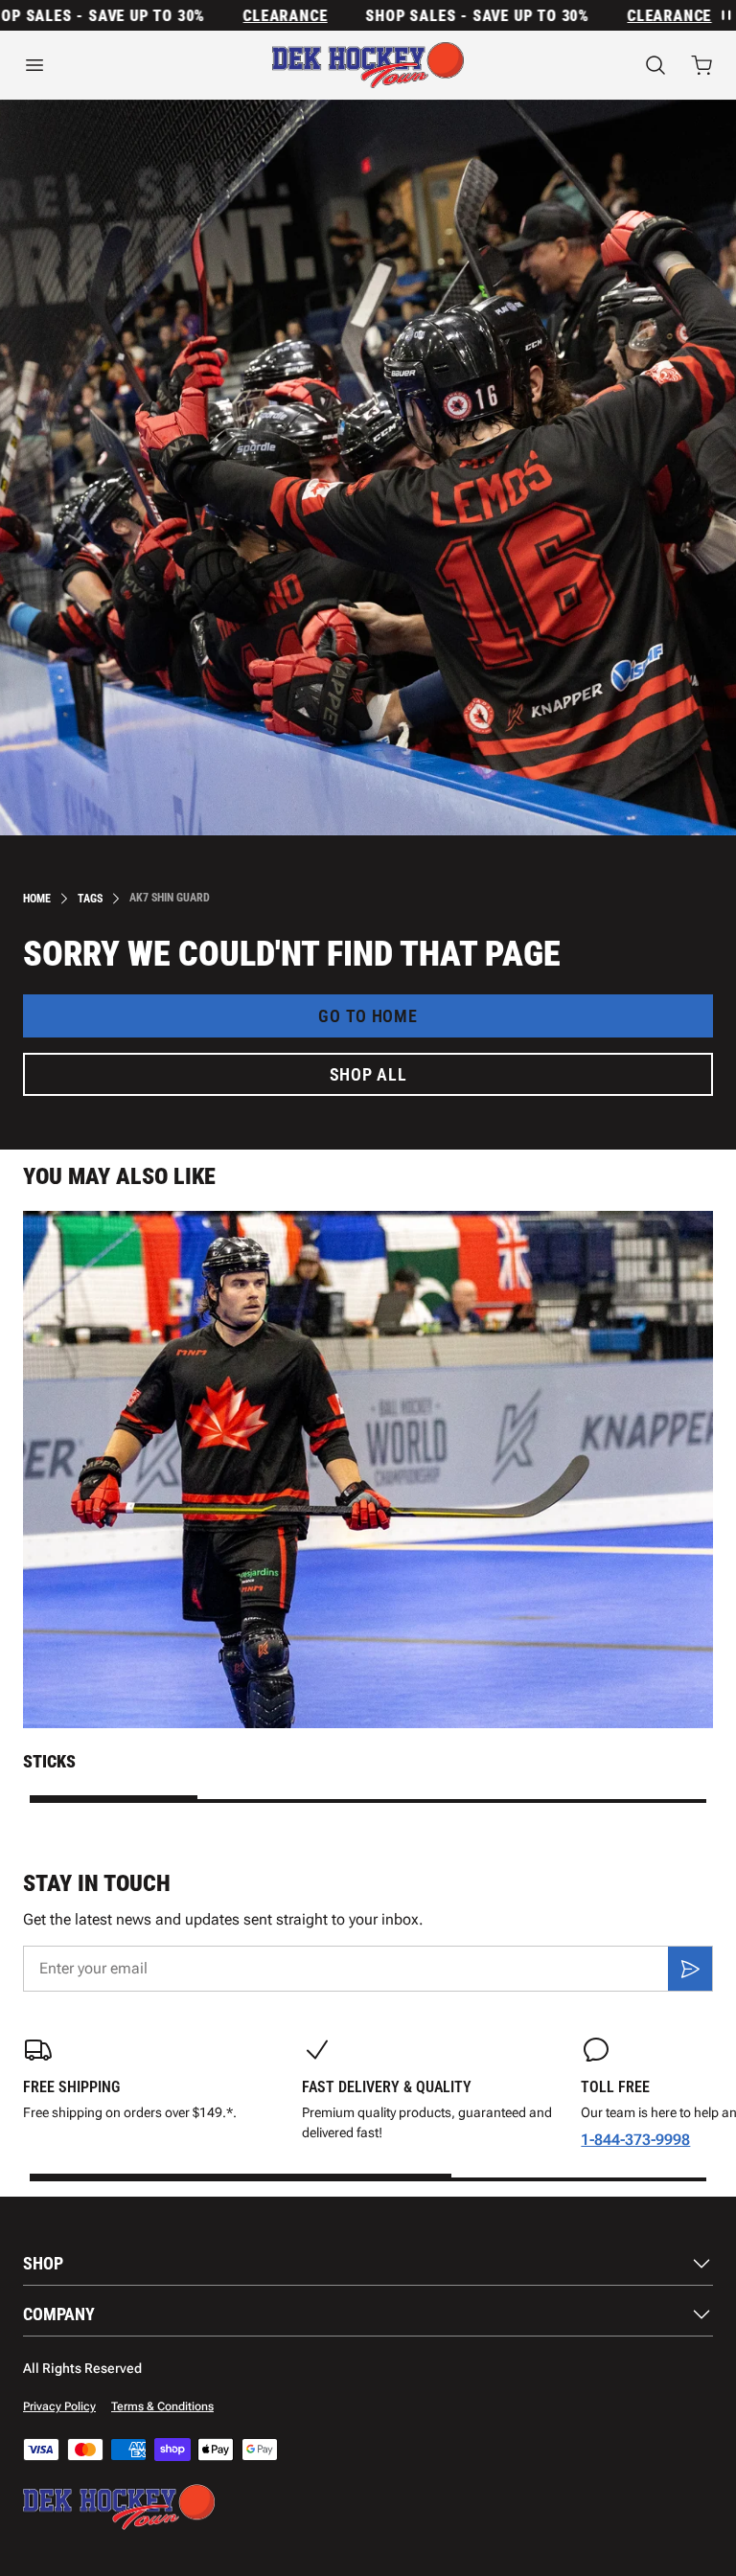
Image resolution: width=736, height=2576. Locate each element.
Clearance (253, 16)
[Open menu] (123, 65)
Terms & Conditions (162, 2406)
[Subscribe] (690, 1969)
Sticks (49, 1761)
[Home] (368, 65)
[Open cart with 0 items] (701, 65)
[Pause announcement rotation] (724, 15)
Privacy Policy (59, 2406)
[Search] (655, 65)
